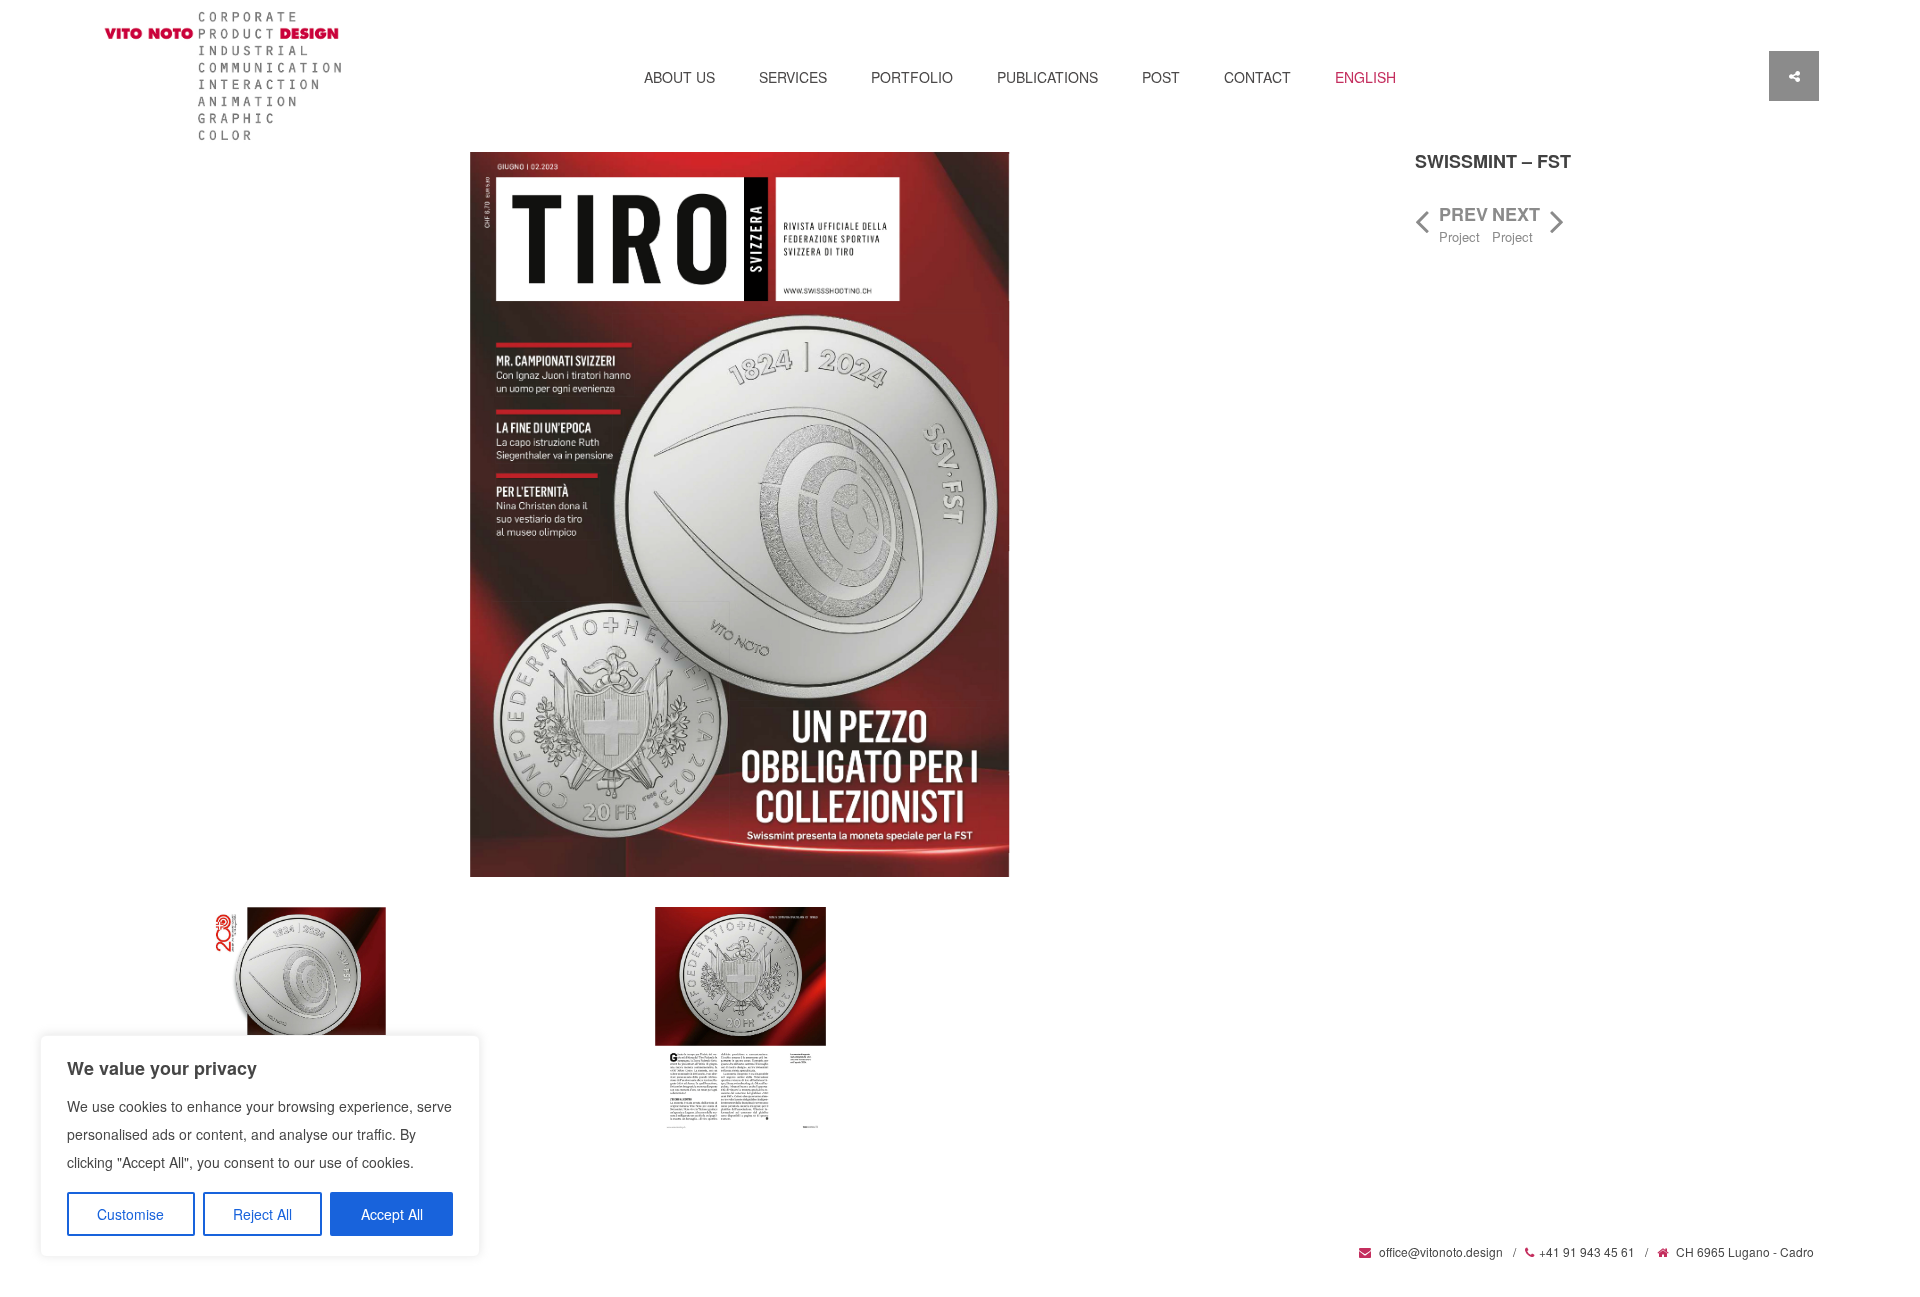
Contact (1257, 77)
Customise (130, 1214)
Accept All (392, 1214)
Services (793, 77)
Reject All (262, 1214)
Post (1161, 77)
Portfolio (912, 77)
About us (679, 77)
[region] (260, 1146)
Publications (1047, 77)
